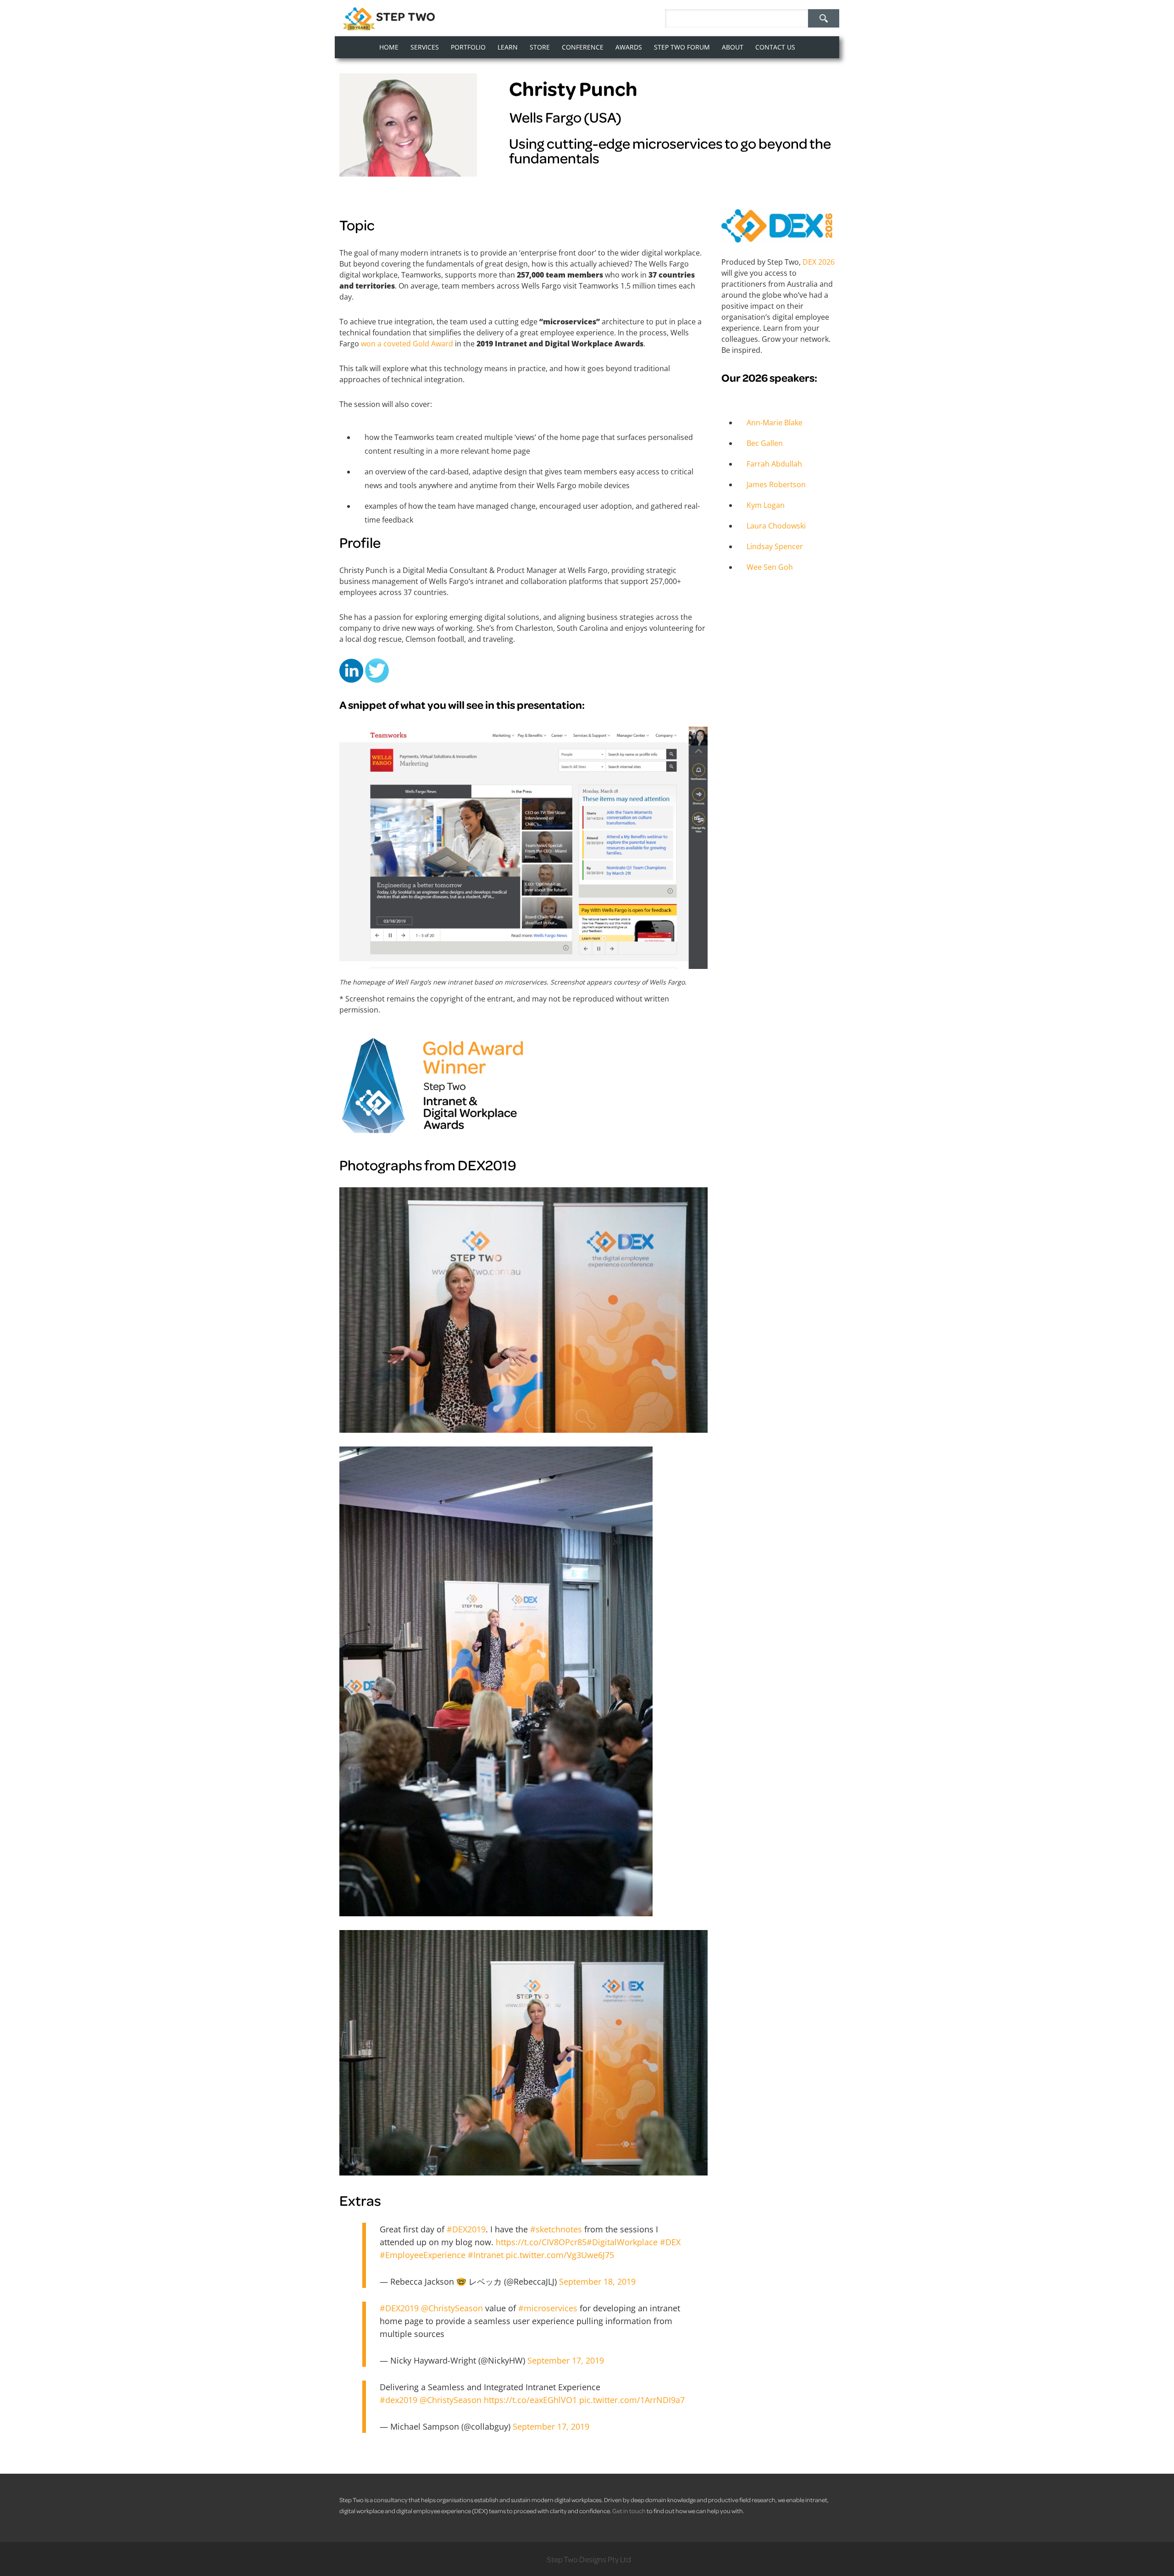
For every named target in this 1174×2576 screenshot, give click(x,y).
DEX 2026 (819, 262)
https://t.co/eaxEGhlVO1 (530, 2400)
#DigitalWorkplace (622, 2242)
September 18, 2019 (597, 2281)
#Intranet (486, 2255)
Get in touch (629, 2511)
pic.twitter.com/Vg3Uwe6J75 (560, 2255)
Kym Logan (766, 505)
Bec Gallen (765, 443)
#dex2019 (399, 2400)
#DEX (670, 2242)
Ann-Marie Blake (775, 423)
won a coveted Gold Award (407, 344)
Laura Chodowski (776, 526)
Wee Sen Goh (770, 567)
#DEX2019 (466, 2229)
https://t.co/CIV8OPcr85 (541, 2242)
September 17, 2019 (566, 2360)
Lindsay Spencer (775, 546)
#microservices (548, 2308)
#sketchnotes (556, 2229)
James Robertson (776, 484)
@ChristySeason (452, 2308)
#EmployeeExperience (423, 2255)
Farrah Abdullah (774, 464)
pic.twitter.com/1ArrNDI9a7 (632, 2400)
